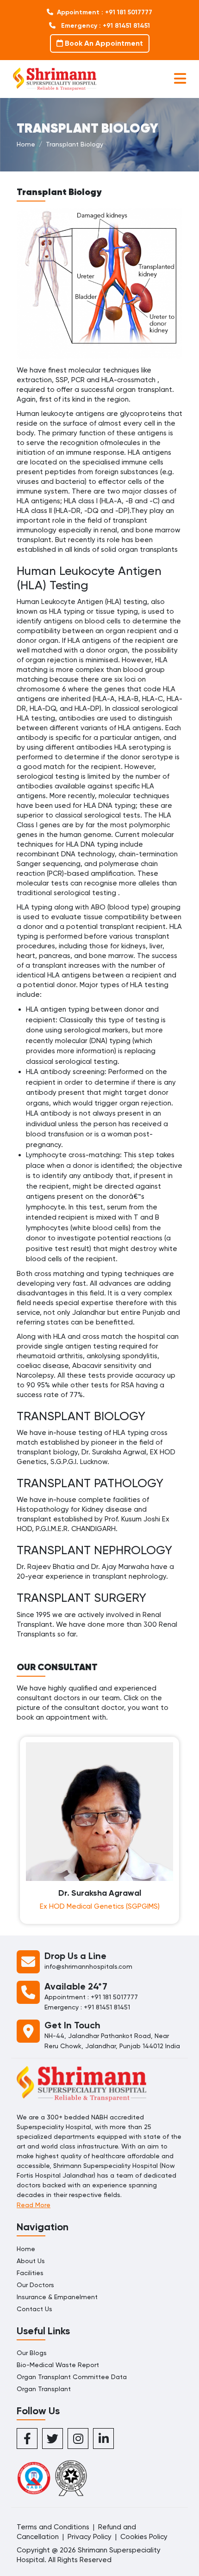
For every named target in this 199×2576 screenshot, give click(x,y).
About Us (31, 2261)
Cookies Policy (144, 2537)
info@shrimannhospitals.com (88, 1966)
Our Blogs (32, 2353)
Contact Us (34, 2309)
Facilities (30, 2273)
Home (26, 144)
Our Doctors (35, 2285)
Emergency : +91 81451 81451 (105, 26)
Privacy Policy (90, 2537)
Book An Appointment (103, 43)
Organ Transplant (44, 2389)
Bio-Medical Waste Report (58, 2365)
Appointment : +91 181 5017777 (105, 12)
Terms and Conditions (53, 2527)
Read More (34, 2205)
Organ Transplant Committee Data (72, 2377)
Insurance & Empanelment (57, 2297)
